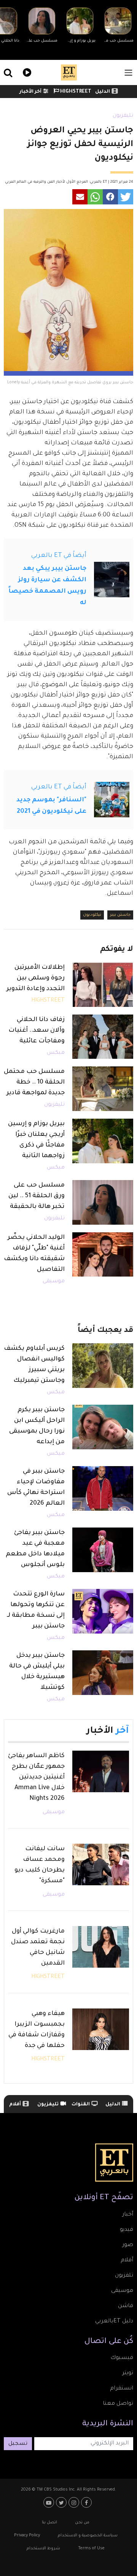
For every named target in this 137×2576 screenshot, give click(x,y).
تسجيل (18, 2444)
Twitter (62, 2502)
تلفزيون (124, 2276)
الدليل (103, 92)
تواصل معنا (118, 2404)
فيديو (26, 72)
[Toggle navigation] (128, 73)
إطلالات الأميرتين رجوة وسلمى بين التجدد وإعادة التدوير (36, 978)
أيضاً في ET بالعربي (59, 556)
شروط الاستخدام (43, 2549)
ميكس (56, 1053)
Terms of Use (91, 2549)
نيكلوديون (92, 915)
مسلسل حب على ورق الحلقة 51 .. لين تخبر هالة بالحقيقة (37, 1196)
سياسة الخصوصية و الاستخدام (88, 2536)
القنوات (81, 2105)
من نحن (82, 2523)
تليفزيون (123, 116)
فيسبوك (122, 2358)
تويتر (128, 2373)
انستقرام (122, 2389)
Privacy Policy (27, 2536)
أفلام (15, 2105)
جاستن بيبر (120, 915)
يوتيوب (50, 2502)
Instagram (75, 2502)
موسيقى (54, 1282)
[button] (126, 197)
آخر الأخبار (30, 92)
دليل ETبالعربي (114, 2322)
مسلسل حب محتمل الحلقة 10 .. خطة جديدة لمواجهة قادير (34, 1082)
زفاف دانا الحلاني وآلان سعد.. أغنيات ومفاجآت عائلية (37, 1031)
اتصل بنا (49, 2523)
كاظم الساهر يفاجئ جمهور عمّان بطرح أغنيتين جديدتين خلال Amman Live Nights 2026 (36, 1777)
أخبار (128, 2215)
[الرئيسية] (69, 72)
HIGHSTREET (75, 92)
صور (128, 2245)
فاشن (126, 2306)
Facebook (87, 2502)
